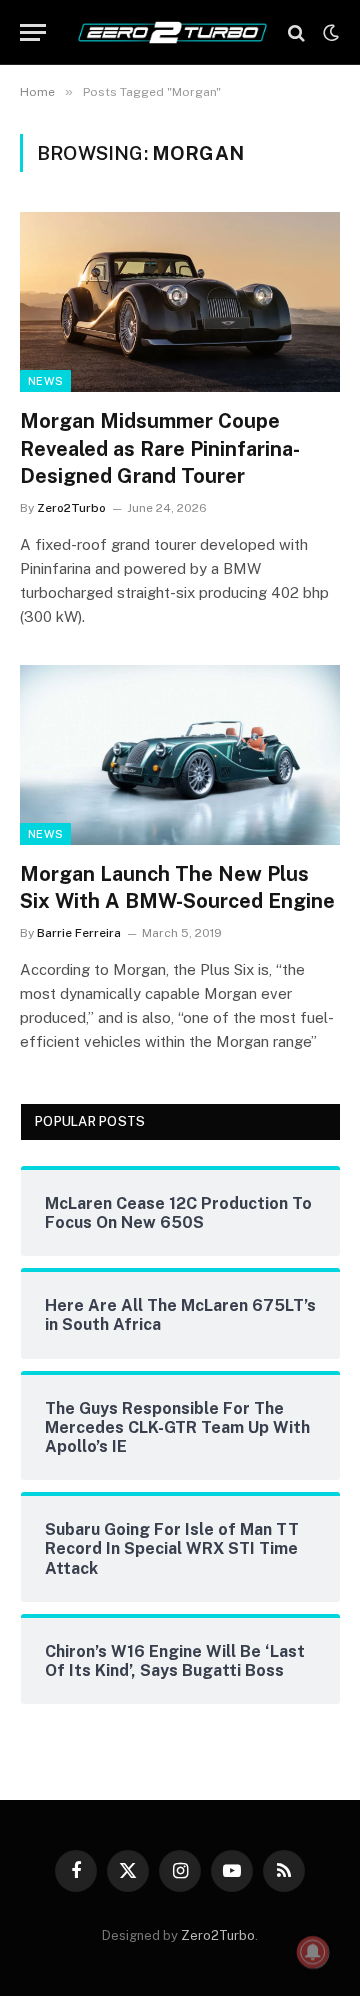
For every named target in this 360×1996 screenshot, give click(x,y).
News (45, 381)
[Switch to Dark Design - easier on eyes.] (329, 33)
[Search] (296, 32)
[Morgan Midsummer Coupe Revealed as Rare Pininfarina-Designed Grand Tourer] (180, 302)
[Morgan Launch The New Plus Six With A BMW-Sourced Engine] (180, 755)
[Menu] (33, 32)
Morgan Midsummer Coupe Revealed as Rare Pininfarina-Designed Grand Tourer (160, 448)
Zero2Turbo (218, 1935)
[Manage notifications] (313, 1952)
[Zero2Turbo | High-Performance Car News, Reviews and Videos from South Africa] (172, 32)
